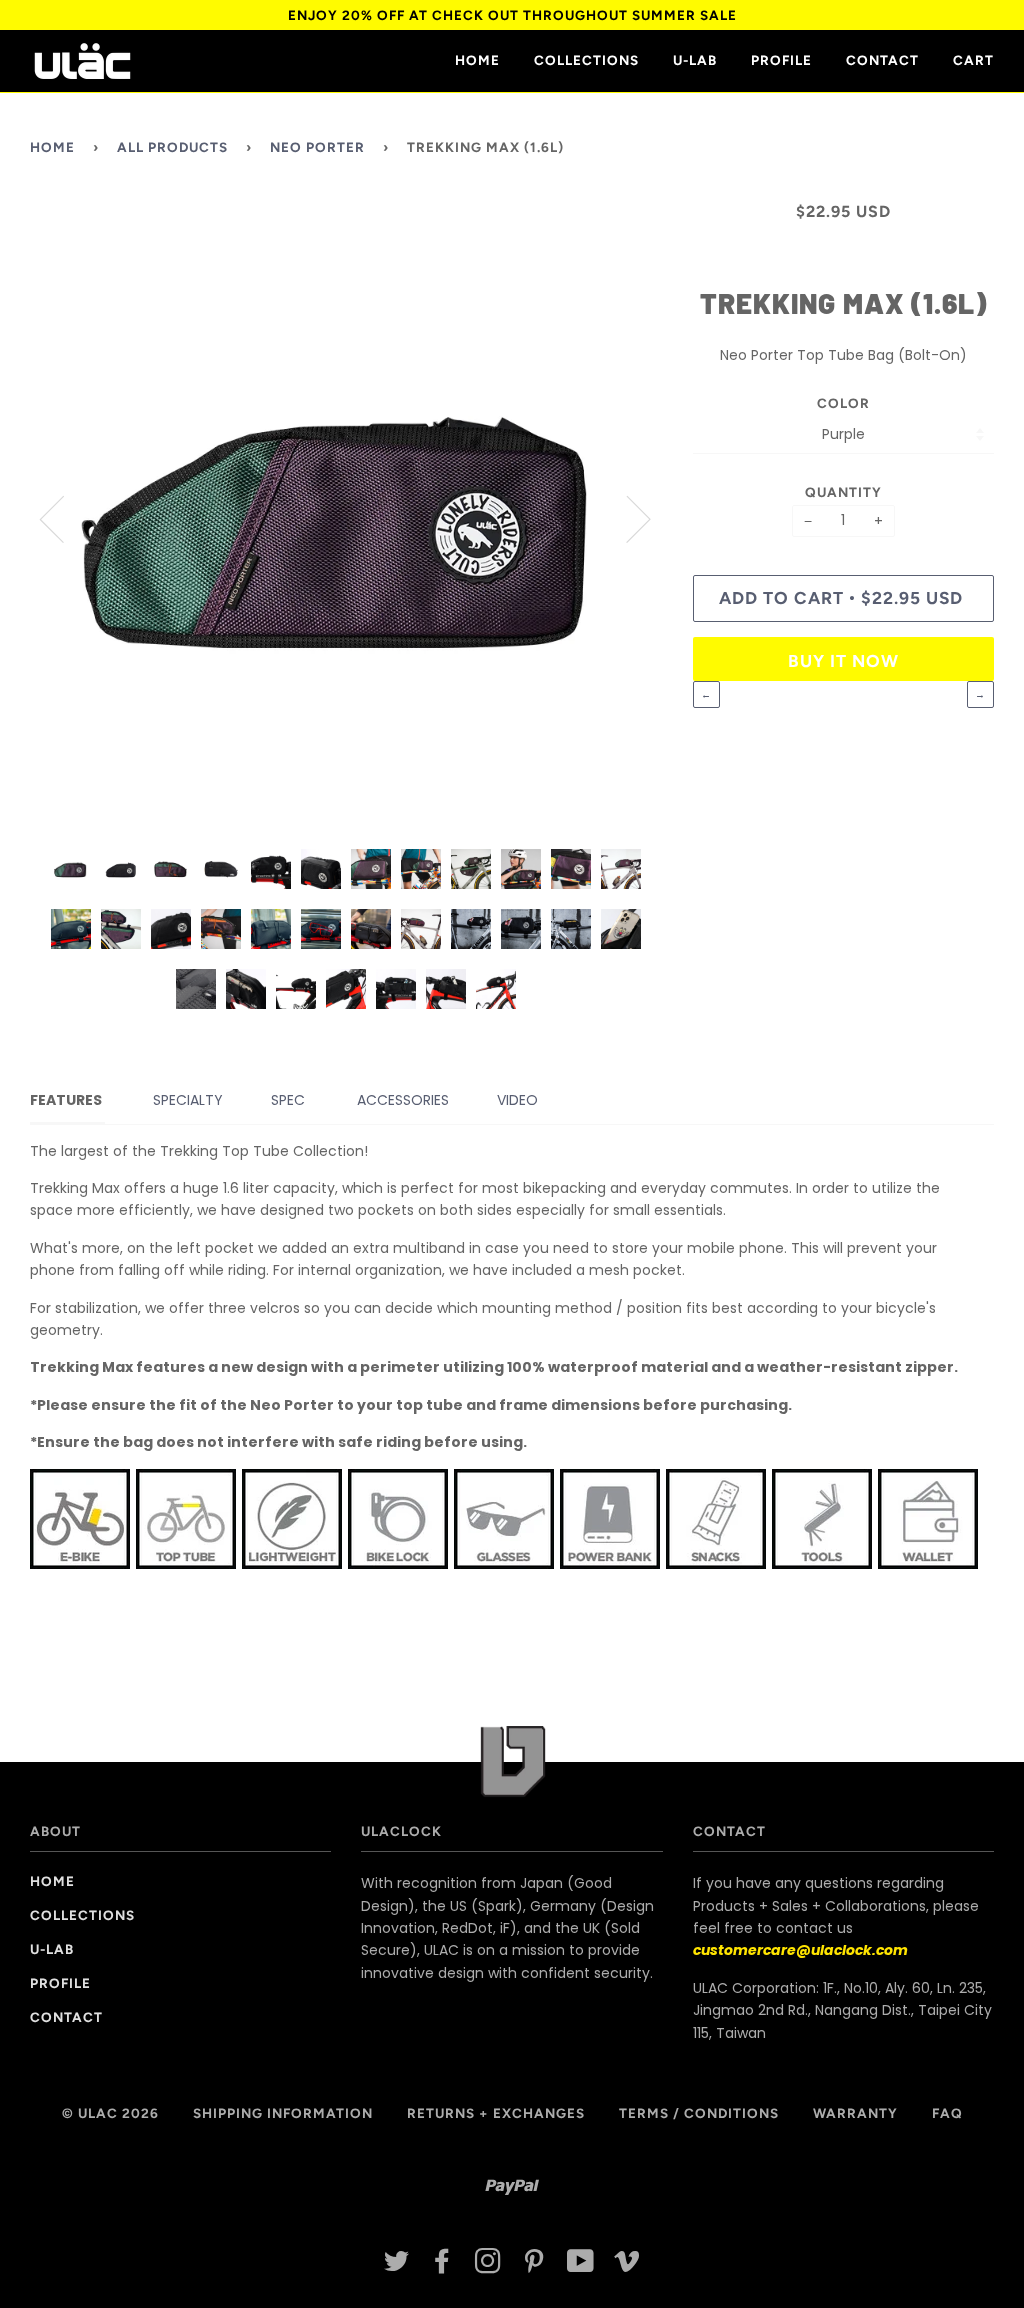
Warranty (855, 2113)
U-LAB (695, 60)
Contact (882, 60)
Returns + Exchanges (496, 2113)
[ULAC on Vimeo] (627, 2266)
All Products (172, 147)
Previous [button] (64, 518)
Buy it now (843, 661)
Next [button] (626, 518)
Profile (781, 60)
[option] (346, 517)
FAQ (947, 2113)
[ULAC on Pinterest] (534, 2266)
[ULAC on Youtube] (581, 2266)
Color (843, 403)
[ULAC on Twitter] (397, 2266)
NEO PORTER (317, 147)
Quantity (843, 492)
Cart (973, 60)
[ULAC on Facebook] (442, 2266)
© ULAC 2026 (110, 2113)
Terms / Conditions (699, 2113)
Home (52, 147)
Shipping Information (283, 2113)
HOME (477, 60)
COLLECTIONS (586, 60)
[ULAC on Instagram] (488, 2266)
